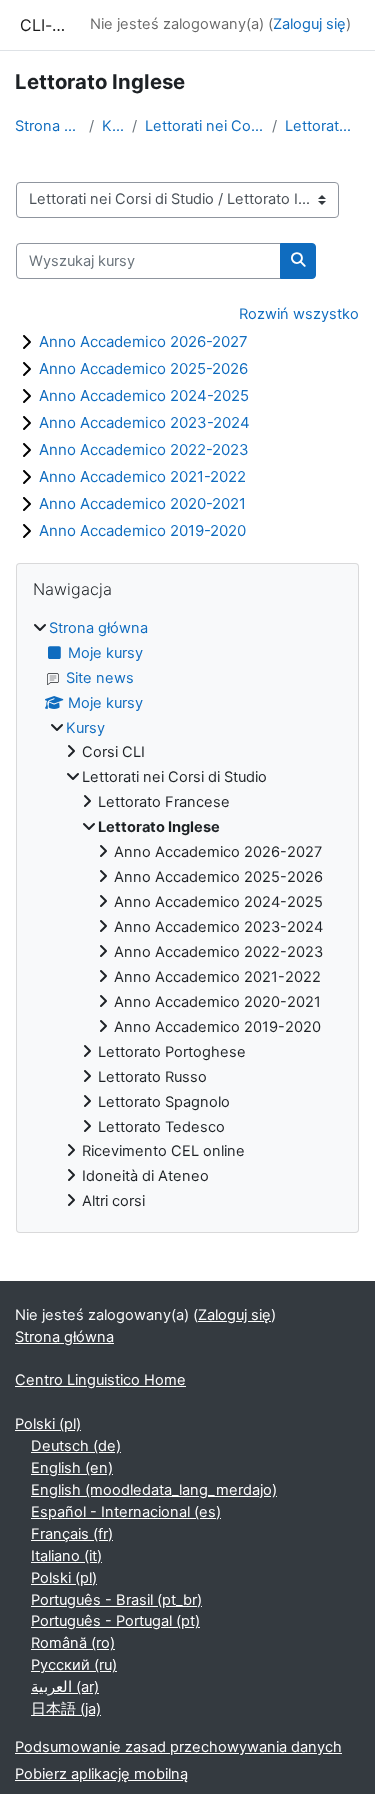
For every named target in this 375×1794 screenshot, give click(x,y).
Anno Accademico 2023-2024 (144, 422)
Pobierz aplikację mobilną (101, 1774)
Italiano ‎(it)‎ (66, 1556)
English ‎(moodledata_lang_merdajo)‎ (154, 1490)
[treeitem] (187, 916)
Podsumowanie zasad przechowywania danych (178, 1747)
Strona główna (48, 126)
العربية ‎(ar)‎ (65, 1687)
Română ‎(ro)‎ (73, 1643)
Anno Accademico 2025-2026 (143, 368)
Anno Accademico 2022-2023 (144, 449)
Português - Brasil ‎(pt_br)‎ (116, 1600)
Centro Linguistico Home (100, 1380)
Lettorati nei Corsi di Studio (204, 126)
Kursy (113, 126)
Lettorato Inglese (322, 126)
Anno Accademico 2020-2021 (142, 503)
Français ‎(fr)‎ (72, 1534)
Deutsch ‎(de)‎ (76, 1446)
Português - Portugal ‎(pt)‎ (115, 1621)
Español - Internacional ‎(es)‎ (126, 1512)
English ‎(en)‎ (72, 1468)
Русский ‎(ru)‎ (74, 1665)
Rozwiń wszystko (299, 314)
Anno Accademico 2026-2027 (143, 341)
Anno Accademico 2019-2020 (142, 530)
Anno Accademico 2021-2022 (142, 476)
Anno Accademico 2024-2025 (144, 395)
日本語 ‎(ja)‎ (66, 1709)
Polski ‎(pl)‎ (48, 1424)
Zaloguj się (309, 24)
